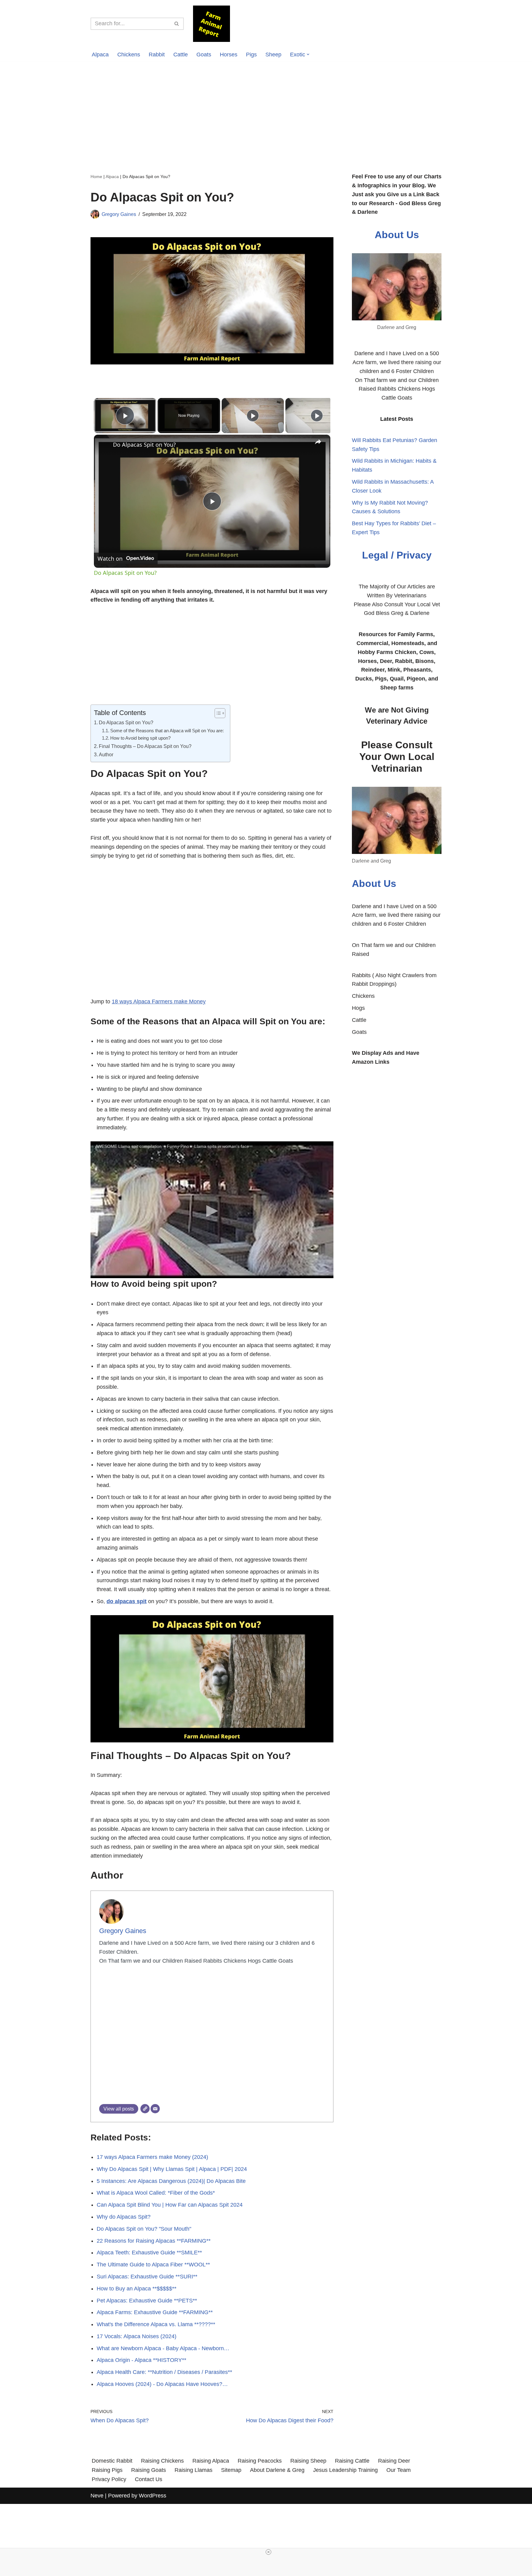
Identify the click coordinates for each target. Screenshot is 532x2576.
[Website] (145, 2109)
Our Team (399, 2470)
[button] (308, 54)
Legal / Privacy (397, 555)
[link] (104, 445)
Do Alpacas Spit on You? (144, 445)
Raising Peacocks (260, 2461)
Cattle (181, 55)
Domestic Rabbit (112, 2461)
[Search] (177, 24)
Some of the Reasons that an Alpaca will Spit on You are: (167, 731)
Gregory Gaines (119, 214)
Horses (229, 55)
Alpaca (100, 55)
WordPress (153, 2496)
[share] (318, 442)
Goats (204, 55)
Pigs (251, 55)
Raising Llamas (193, 2470)
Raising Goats (149, 2470)
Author (106, 754)
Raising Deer (394, 2461)
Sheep (273, 55)
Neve (97, 2496)
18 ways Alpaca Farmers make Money (159, 1002)
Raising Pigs (107, 2470)
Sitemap (231, 2470)
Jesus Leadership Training (345, 2470)
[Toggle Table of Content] (217, 713)
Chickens (129, 55)
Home (96, 177)
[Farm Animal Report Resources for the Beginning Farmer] (212, 24)
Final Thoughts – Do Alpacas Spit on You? (145, 746)
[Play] (253, 416)
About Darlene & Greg (277, 2470)
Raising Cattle (352, 2461)
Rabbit (157, 55)
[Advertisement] (266, 108)
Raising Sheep (308, 2461)
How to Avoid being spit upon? (140, 738)
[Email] (155, 2109)
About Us (397, 235)
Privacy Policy (109, 2479)
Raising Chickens (162, 2461)
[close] (268, 2552)
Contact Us (149, 2479)
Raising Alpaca (211, 2461)
